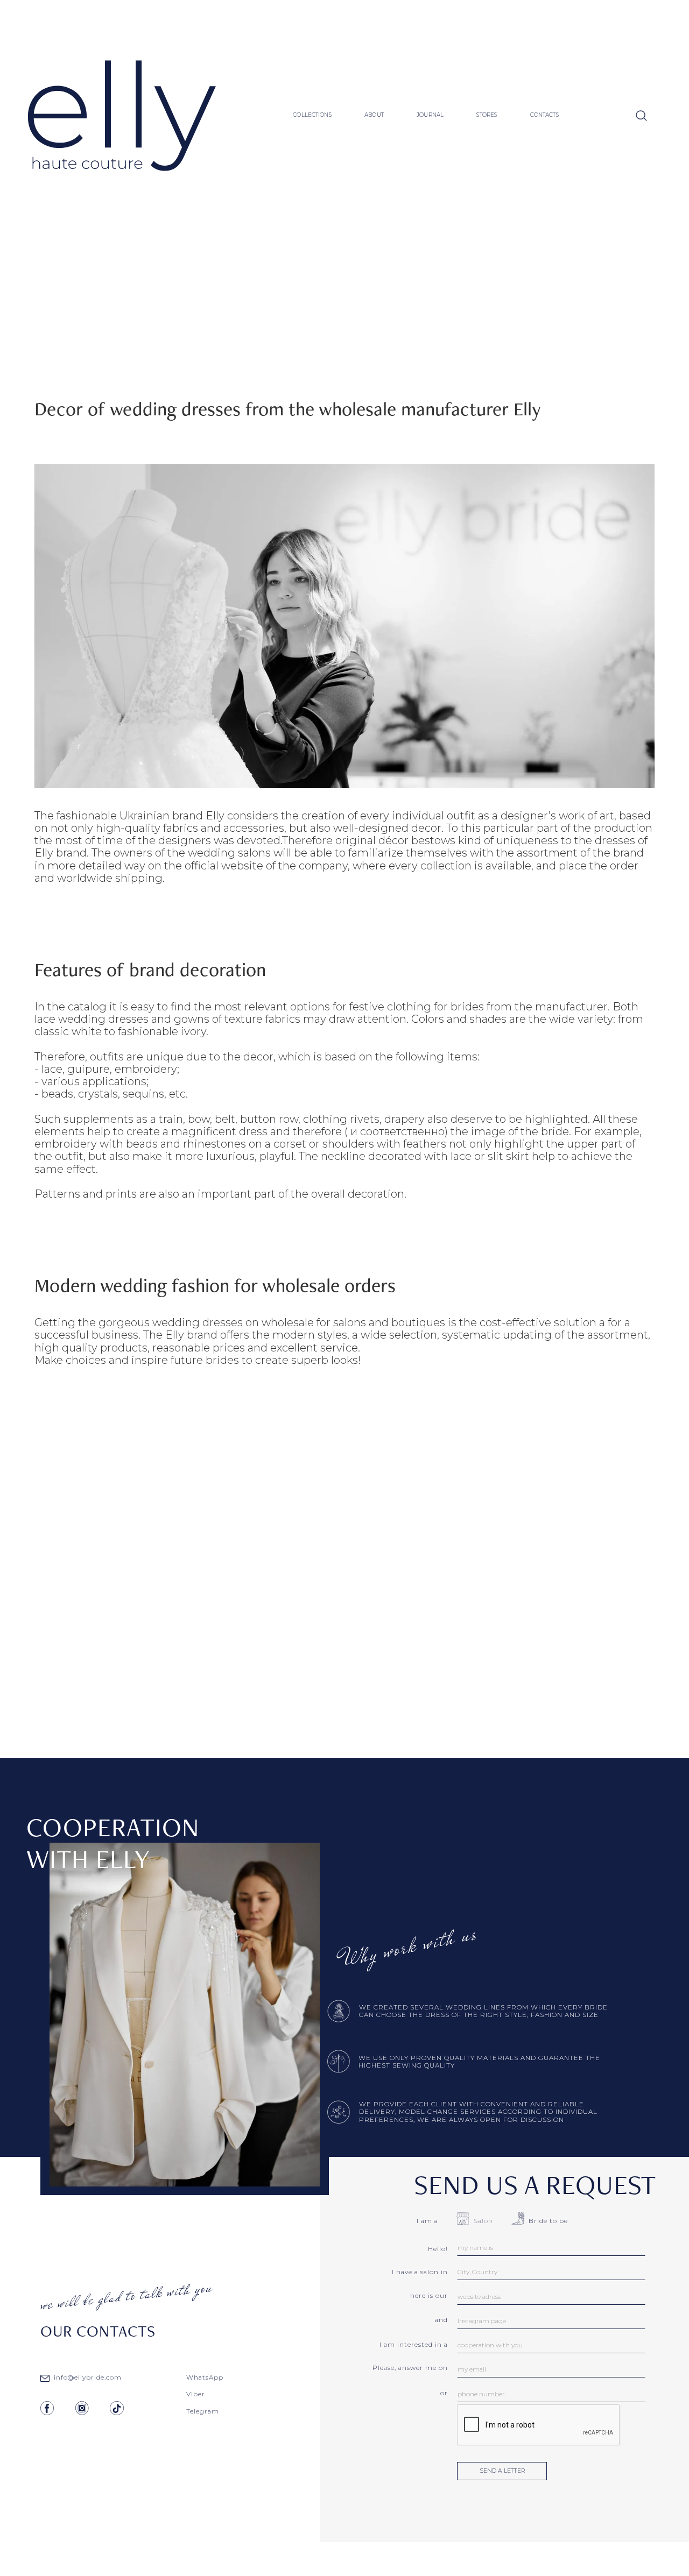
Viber (196, 2394)
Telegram (203, 2411)
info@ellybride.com (88, 2377)
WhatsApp (205, 2377)
